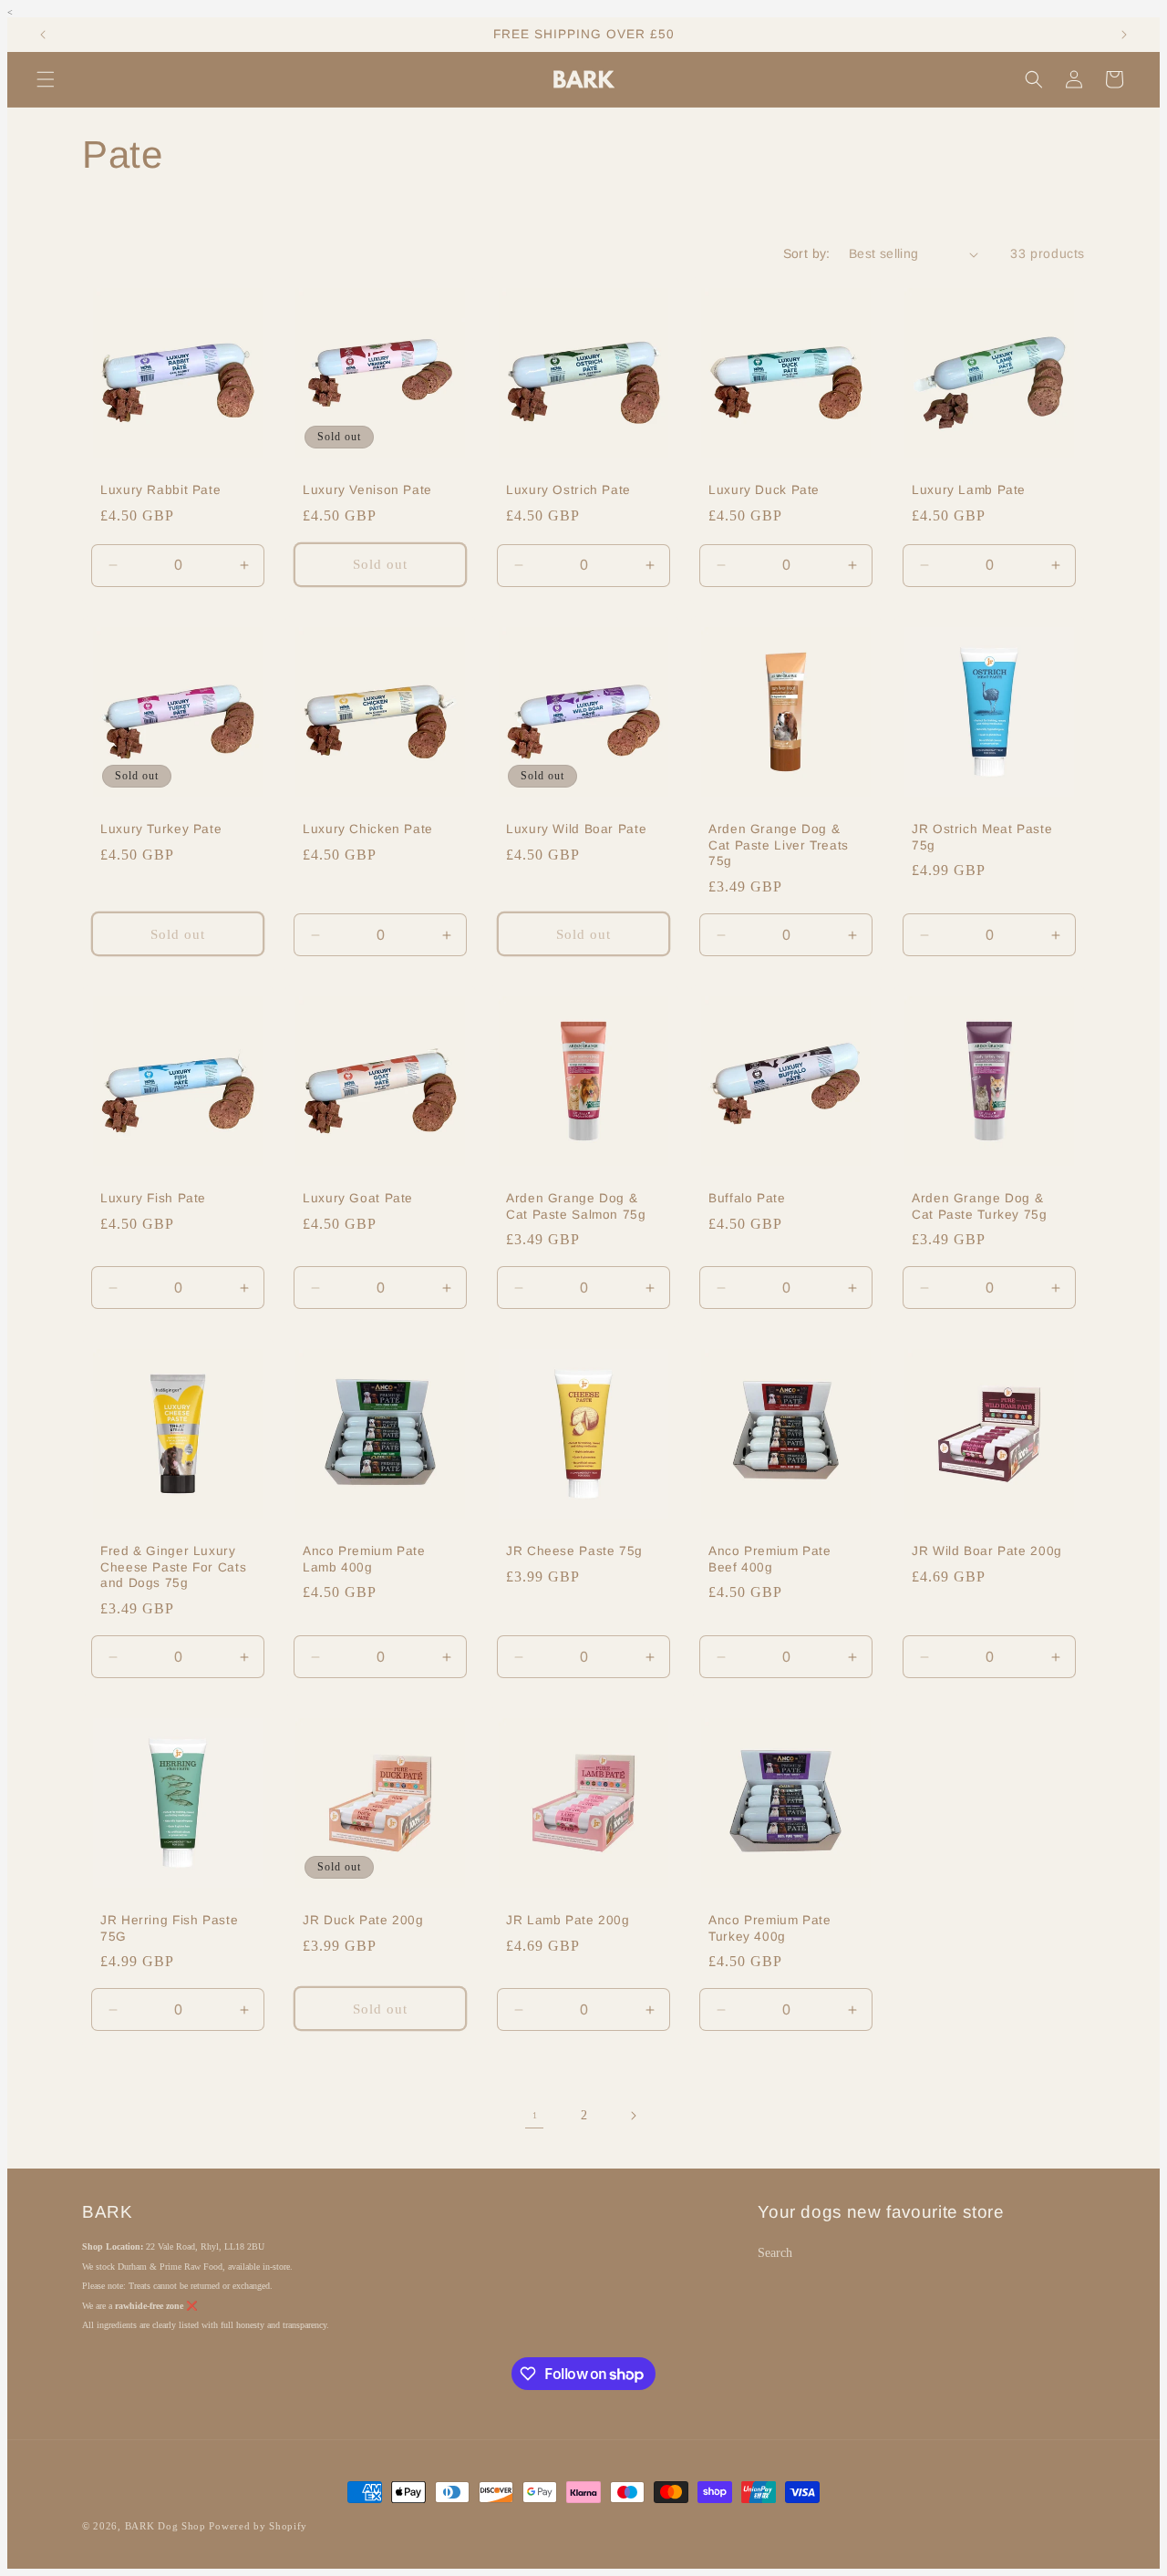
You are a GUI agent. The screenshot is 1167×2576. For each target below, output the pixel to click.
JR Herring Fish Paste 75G (169, 1929)
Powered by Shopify (258, 2526)
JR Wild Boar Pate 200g (987, 1552)
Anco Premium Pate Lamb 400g (364, 1560)
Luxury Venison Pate (367, 490)
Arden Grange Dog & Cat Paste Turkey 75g (980, 1206)
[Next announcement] (1124, 35)
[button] (46, 79)
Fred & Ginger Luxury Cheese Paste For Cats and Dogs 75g (173, 1568)
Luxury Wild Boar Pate (576, 829)
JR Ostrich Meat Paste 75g (982, 837)
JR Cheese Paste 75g (574, 1552)
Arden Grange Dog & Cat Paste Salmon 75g (576, 1206)
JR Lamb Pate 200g (568, 1921)
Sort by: (807, 253)
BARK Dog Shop (165, 2526)
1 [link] (535, 2115)
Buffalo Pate (747, 1198)
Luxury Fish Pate (153, 1198)
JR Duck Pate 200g (363, 1921)
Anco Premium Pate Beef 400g (770, 1560)
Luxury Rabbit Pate (160, 490)
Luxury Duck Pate (764, 490)
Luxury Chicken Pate (368, 829)
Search (775, 2253)
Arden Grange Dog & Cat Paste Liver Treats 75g (779, 845)
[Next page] (633, 2116)
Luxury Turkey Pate (161, 829)
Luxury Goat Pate (358, 1198)
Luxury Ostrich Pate (568, 490)
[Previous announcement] (43, 35)
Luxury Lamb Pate (969, 490)
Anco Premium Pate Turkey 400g (770, 1929)
